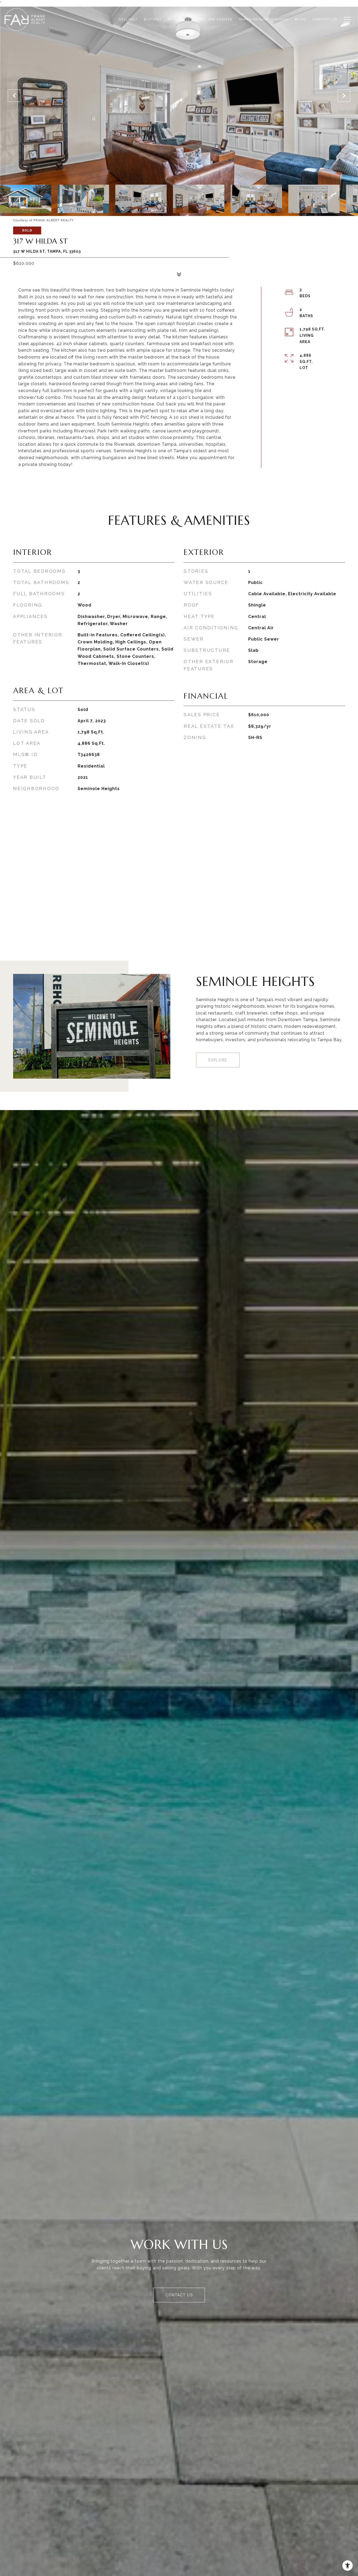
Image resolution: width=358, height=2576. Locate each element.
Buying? (153, 19)
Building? (179, 19)
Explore (218, 1060)
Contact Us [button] (179, 2295)
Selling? (128, 19)
